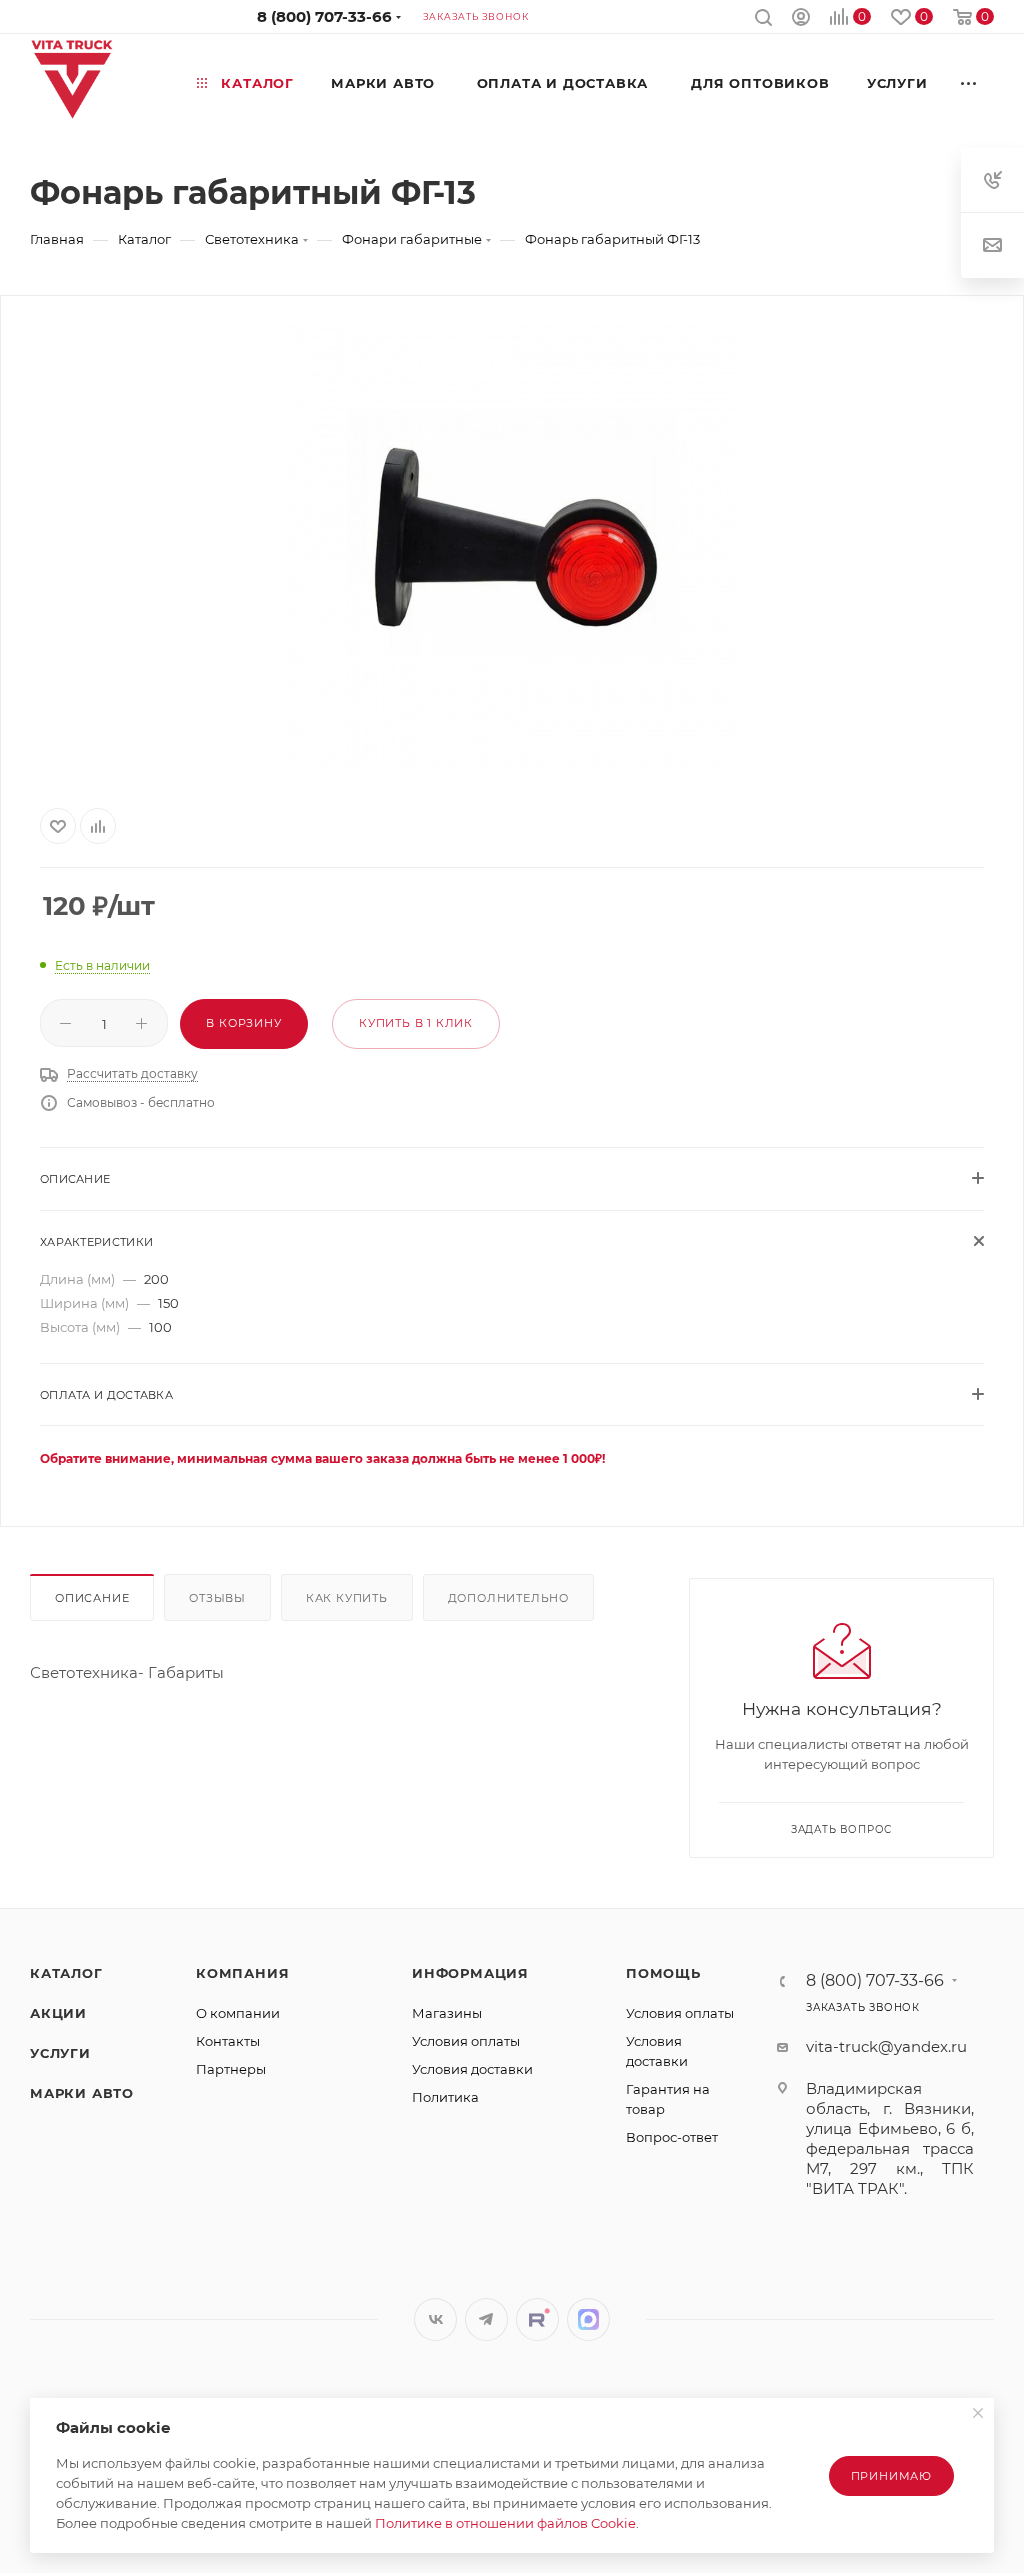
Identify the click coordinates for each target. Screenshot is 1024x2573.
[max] (588, 2319)
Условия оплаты (466, 2041)
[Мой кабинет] (801, 19)
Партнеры (231, 2069)
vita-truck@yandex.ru (886, 2046)
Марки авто (82, 2093)
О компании (238, 2013)
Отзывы (217, 1598)
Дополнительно (508, 1598)
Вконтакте (435, 2319)
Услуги (60, 2053)
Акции (58, 2013)
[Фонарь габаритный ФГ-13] (512, 548)
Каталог (66, 1973)
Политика (445, 2097)
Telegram (486, 2319)
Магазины (447, 2013)
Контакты (228, 2041)
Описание (92, 1598)
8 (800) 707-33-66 (324, 16)
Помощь (663, 1973)
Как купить (347, 1598)
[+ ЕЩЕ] (969, 83)
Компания (242, 1973)
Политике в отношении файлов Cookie (505, 2523)
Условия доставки (472, 2069)
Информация (470, 1973)
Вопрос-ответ (672, 2137)
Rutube (537, 2319)
